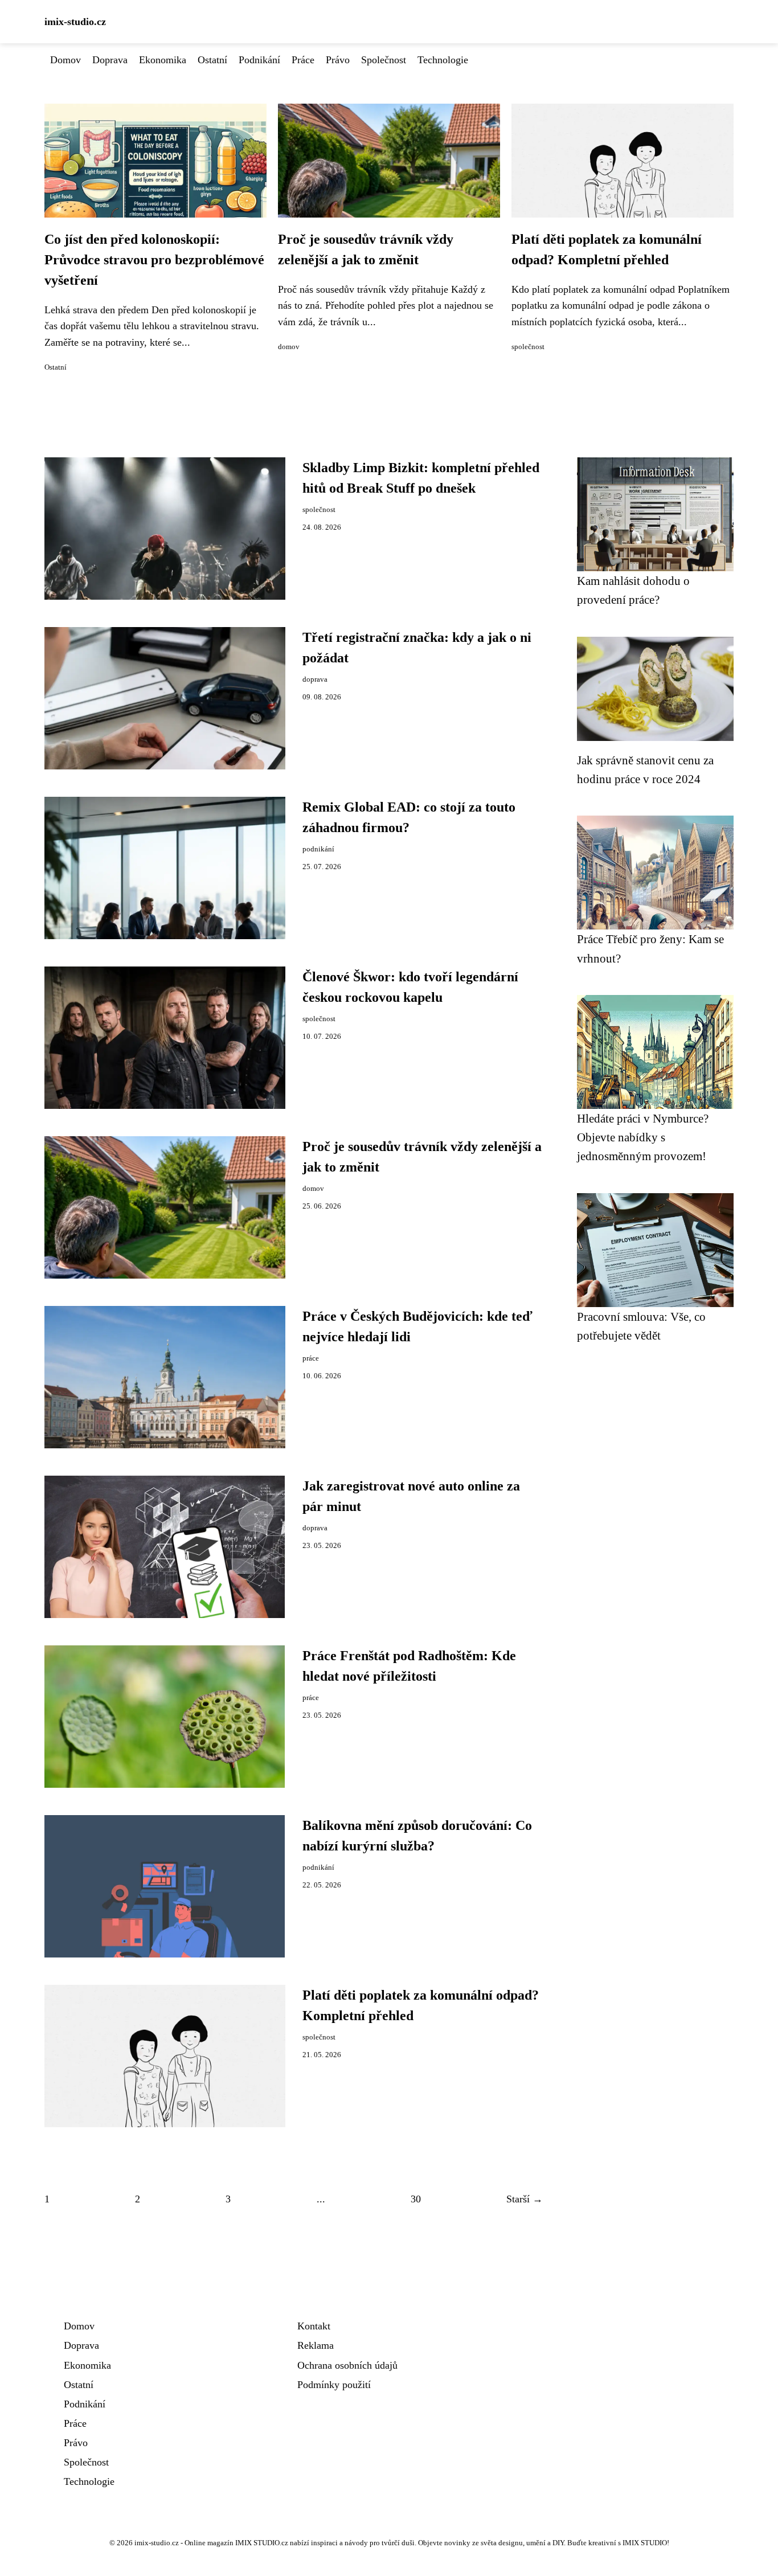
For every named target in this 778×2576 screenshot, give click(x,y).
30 (416, 2199)
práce (311, 1358)
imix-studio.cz (75, 22)
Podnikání (259, 60)
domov (289, 347)
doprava (315, 679)
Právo (338, 60)
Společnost (384, 60)
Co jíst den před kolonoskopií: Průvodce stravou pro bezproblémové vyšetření (154, 260)
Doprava (110, 60)
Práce (303, 60)
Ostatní (212, 60)
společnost (528, 347)
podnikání (318, 849)
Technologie (443, 60)
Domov (65, 60)
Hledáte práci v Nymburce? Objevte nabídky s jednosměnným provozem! (643, 1137)
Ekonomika (163, 60)
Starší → (525, 2199)
